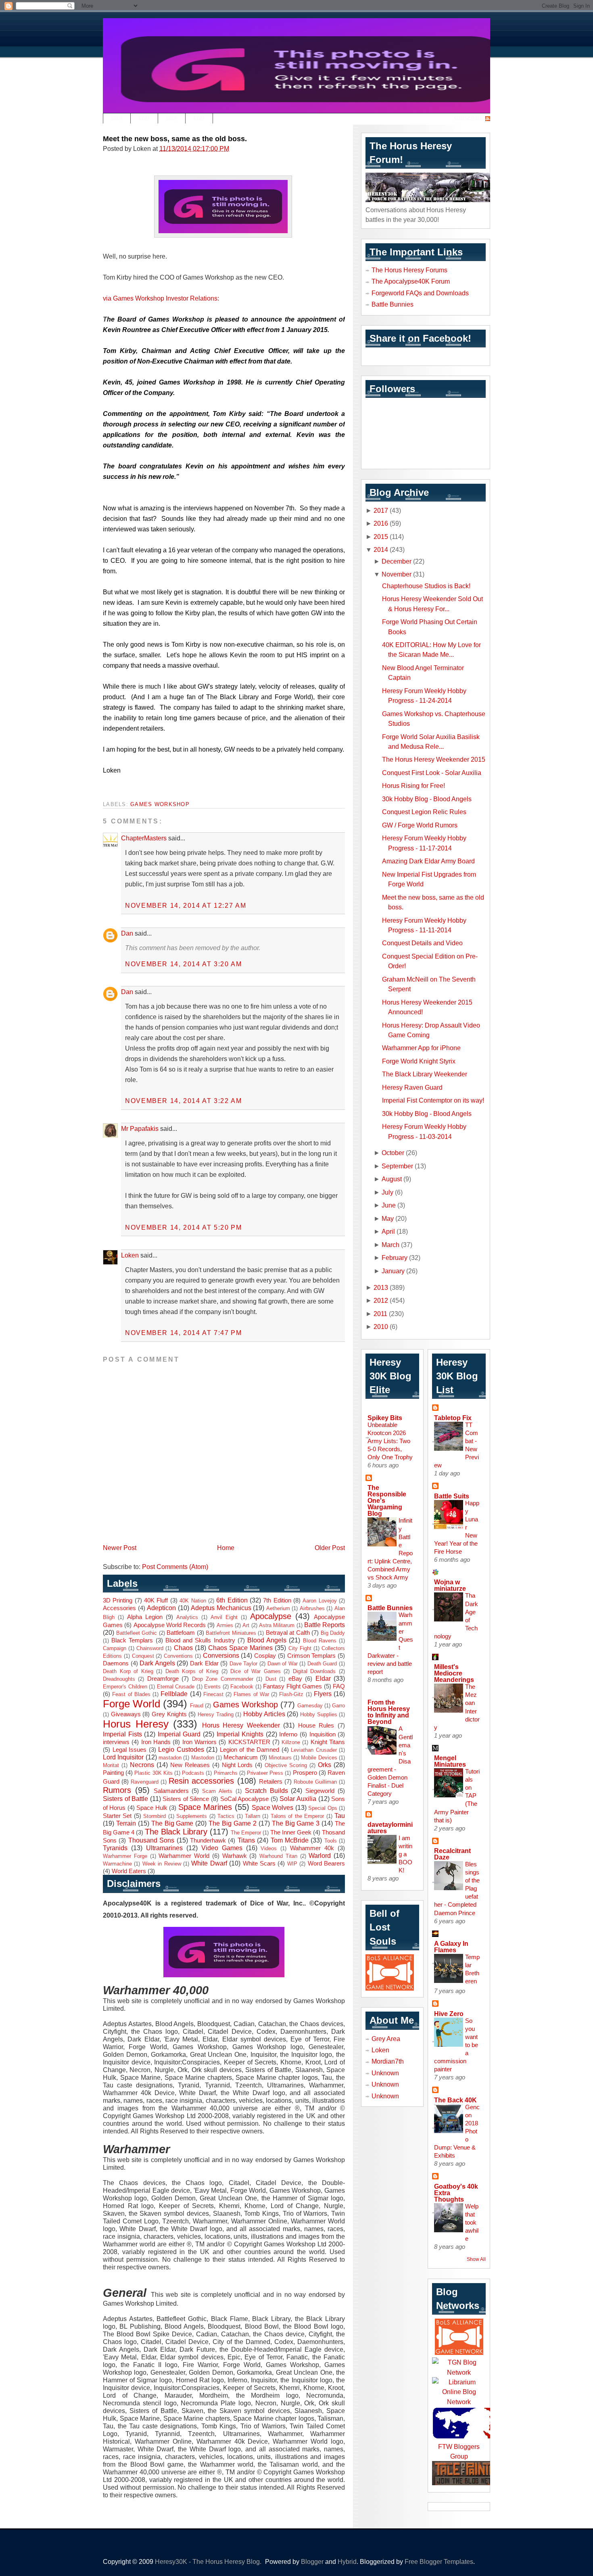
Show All (476, 2259)
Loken (130, 1255)
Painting (113, 1773)
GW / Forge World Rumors (420, 825)
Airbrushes (312, 1608)
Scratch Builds (266, 1790)
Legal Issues (130, 1750)
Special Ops (323, 1808)
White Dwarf (209, 1863)
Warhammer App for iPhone (421, 1048)
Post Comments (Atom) (175, 1567)
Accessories (119, 1608)
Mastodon (203, 1758)
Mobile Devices (319, 1758)
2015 (381, 537)
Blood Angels (267, 1640)
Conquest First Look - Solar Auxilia (432, 773)
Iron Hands (156, 1742)
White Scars (259, 1864)
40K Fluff (156, 1600)
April (388, 1231)
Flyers (323, 1694)
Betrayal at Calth (288, 1633)
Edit (117, 119)
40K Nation (193, 1601)
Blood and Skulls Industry (200, 1640)
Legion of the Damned (250, 1750)
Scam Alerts (217, 1791)
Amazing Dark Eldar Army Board (428, 861)
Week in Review (162, 1864)
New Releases (190, 1765)
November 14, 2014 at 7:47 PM (184, 1333)
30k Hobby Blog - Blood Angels (427, 799)
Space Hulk (152, 1808)
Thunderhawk (208, 1841)
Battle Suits (452, 1496)
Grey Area (386, 2039)
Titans (246, 1840)
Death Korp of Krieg (128, 1671)
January (393, 1271)
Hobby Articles (264, 1714)
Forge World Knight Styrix (419, 1061)
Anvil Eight (224, 1617)
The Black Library (176, 1832)
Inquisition (323, 1734)
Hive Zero (449, 2014)
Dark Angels (157, 1663)
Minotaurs (280, 1758)
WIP (292, 1864)
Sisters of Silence (186, 1799)
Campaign (115, 1648)
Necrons (142, 1765)
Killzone (291, 1742)
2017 (381, 510)
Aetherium (278, 1608)
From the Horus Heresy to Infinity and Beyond (389, 1712)
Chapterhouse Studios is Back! (426, 586)
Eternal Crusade (176, 1687)
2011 (380, 1314)
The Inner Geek (291, 1832)
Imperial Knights (240, 1734)
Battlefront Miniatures (231, 1633)
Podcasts (193, 1773)
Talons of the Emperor (297, 1816)
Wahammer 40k (312, 1848)
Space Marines (205, 1807)
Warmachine (117, 1864)
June (389, 1205)
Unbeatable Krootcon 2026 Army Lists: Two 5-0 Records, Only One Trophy (390, 1441)
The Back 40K (455, 2100)
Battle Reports (325, 1625)
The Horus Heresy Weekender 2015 (434, 759)
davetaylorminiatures (390, 1828)
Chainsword (150, 1648)
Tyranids (115, 1848)
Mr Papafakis (140, 1128)
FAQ (339, 1686)
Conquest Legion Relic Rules (424, 812)
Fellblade (174, 1694)
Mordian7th (388, 2061)
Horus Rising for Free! (413, 786)
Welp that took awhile (472, 2222)
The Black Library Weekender (425, 1074)
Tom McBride (290, 1840)
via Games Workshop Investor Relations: (161, 298)
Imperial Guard (179, 1734)
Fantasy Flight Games (292, 1686)
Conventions (178, 1656)
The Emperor (246, 1833)
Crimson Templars (312, 1656)
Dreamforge (163, 1679)
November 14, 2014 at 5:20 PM (184, 1227)
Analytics (187, 1617)
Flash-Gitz (291, 1694)
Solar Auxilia (298, 1799)
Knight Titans (328, 1742)
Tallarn (253, 1816)
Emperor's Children (125, 1687)
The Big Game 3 (296, 1823)
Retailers (271, 1782)
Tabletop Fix (453, 1418)
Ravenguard (145, 1782)
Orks (325, 1765)
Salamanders (171, 1791)
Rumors (117, 1790)
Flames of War (251, 1694)
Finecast (213, 1694)
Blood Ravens (320, 1641)
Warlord (320, 1855)
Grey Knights (169, 1714)
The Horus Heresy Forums (409, 270)
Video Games (222, 1848)
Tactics (226, 1816)
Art (246, 1625)
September (397, 1166)
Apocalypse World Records (170, 1625)
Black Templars (132, 1640)
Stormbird (155, 1816)
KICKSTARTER (249, 1742)
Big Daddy (333, 1633)
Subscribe (468, 119)
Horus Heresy (136, 1724)
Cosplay (265, 1656)
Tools (331, 1841)
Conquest (143, 1656)
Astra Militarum (277, 1625)
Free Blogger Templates (439, 2561)
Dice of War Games (256, 1671)
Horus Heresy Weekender (241, 1725)
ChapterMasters (144, 838)
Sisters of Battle (125, 1799)
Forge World (132, 1704)
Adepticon (161, 1608)
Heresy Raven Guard (412, 1087)
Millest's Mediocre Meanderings (454, 1673)
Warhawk (235, 1856)
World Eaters (129, 1871)
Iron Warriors (199, 1742)
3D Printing (118, 1600)
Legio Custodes (181, 1749)
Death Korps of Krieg (192, 1671)
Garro (338, 1706)
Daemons (116, 1663)
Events (212, 1687)
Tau (340, 1816)
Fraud (197, 1706)
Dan (127, 933)
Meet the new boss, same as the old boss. (175, 139)
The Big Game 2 (233, 1823)
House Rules (316, 1726)
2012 (381, 1300)
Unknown (385, 2073)
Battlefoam (181, 1633)
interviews (116, 1742)
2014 (381, 549)
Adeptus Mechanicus (221, 1608)
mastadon (170, 1758)
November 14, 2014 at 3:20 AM (184, 964)
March (390, 1245)
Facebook (242, 1687)
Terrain (126, 1823)
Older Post (330, 1548)
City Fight (300, 1648)
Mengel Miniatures (450, 1761)
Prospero (305, 1773)
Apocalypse (271, 1616)
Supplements (192, 1816)
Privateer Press (265, 1773)
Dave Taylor (244, 1664)
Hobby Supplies (319, 1714)
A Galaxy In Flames (451, 1947)
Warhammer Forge (125, 1856)
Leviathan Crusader (314, 1750)
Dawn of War (283, 1664)
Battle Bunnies (393, 304)
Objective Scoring (286, 1765)
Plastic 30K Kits (153, 1773)
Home (226, 1548)
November (397, 574)
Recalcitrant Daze (452, 1854)
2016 (381, 523)
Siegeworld (320, 1791)
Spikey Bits (385, 1418)
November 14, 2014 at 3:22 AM (184, 1101)
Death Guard (322, 1664)
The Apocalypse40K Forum (411, 281)
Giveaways (126, 1714)
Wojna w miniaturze (450, 1585)
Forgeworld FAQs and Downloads (420, 293)
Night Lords (237, 1765)
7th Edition (277, 1600)
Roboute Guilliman (315, 1782)
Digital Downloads (314, 1671)
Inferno (288, 1734)
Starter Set (117, 1816)
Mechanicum (241, 1757)
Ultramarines (164, 1848)
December (397, 561)
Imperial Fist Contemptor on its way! (433, 1100)
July (387, 1192)
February (395, 1258)
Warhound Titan (278, 1856)
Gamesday (310, 1706)
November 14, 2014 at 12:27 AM (186, 905)
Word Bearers (326, 1864)
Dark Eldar (204, 1663)
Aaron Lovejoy (319, 1601)
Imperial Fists (122, 1734)
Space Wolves (272, 1807)
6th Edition (232, 1600)
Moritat (111, 1765)
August (392, 1179)
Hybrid (347, 2561)
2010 (381, 1327)
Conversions (221, 1655)
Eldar (323, 1678)
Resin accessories (201, 1781)
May (388, 1218)
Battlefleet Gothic (137, 1633)
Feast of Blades (131, 1694)
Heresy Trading (216, 1714)
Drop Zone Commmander (223, 1679)
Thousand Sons (151, 1840)
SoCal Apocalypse (245, 1799)
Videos (269, 1848)
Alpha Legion (145, 1617)
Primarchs (226, 1773)
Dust (271, 1679)
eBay (295, 1679)
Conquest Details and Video (422, 943)
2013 (381, 1287)
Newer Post (120, 1548)
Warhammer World (184, 1856)
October (393, 1153)
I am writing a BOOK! (405, 1854)
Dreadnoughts (119, 1679)
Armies (225, 1625)
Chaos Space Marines (240, 1648)
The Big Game (172, 1823)
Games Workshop (160, 804)
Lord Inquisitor (123, 1757)
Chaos (183, 1648)
